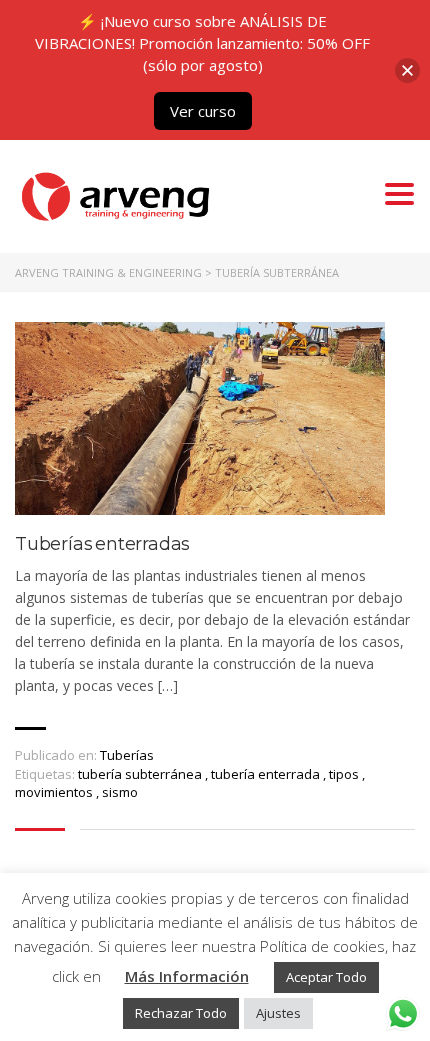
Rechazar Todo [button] (181, 1013)
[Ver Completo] (200, 418)
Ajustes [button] (278, 1013)
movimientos (55, 792)
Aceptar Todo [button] (326, 977)
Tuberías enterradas (102, 544)
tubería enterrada (267, 774)
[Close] (407, 70)
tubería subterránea (141, 774)
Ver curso (203, 111)
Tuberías (127, 755)
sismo (120, 792)
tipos (345, 774)
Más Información (187, 976)
